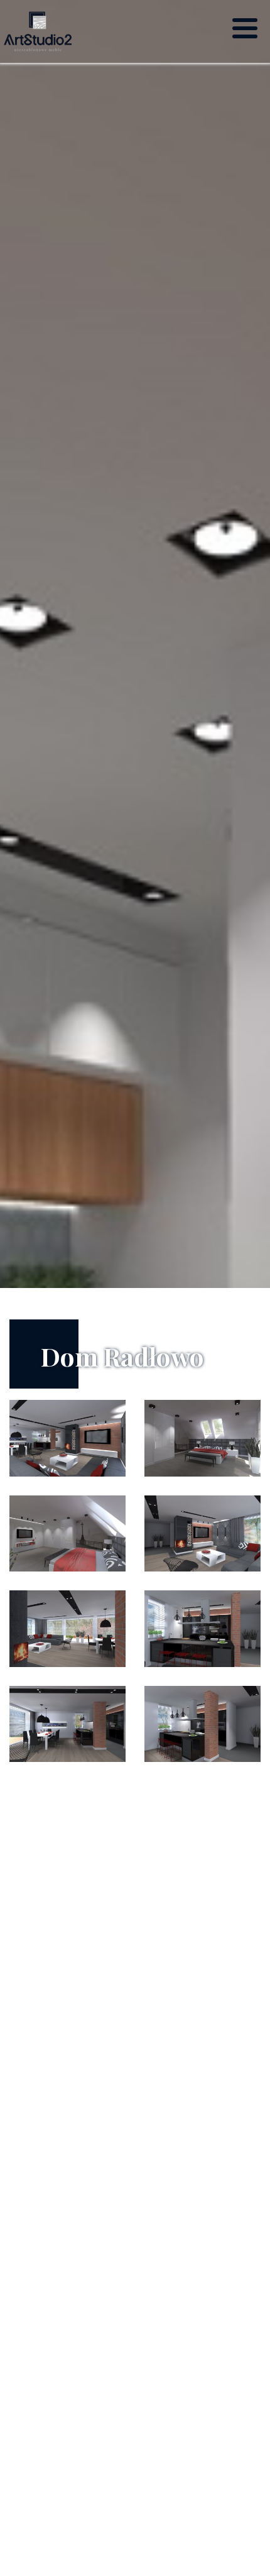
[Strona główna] (38, 31)
